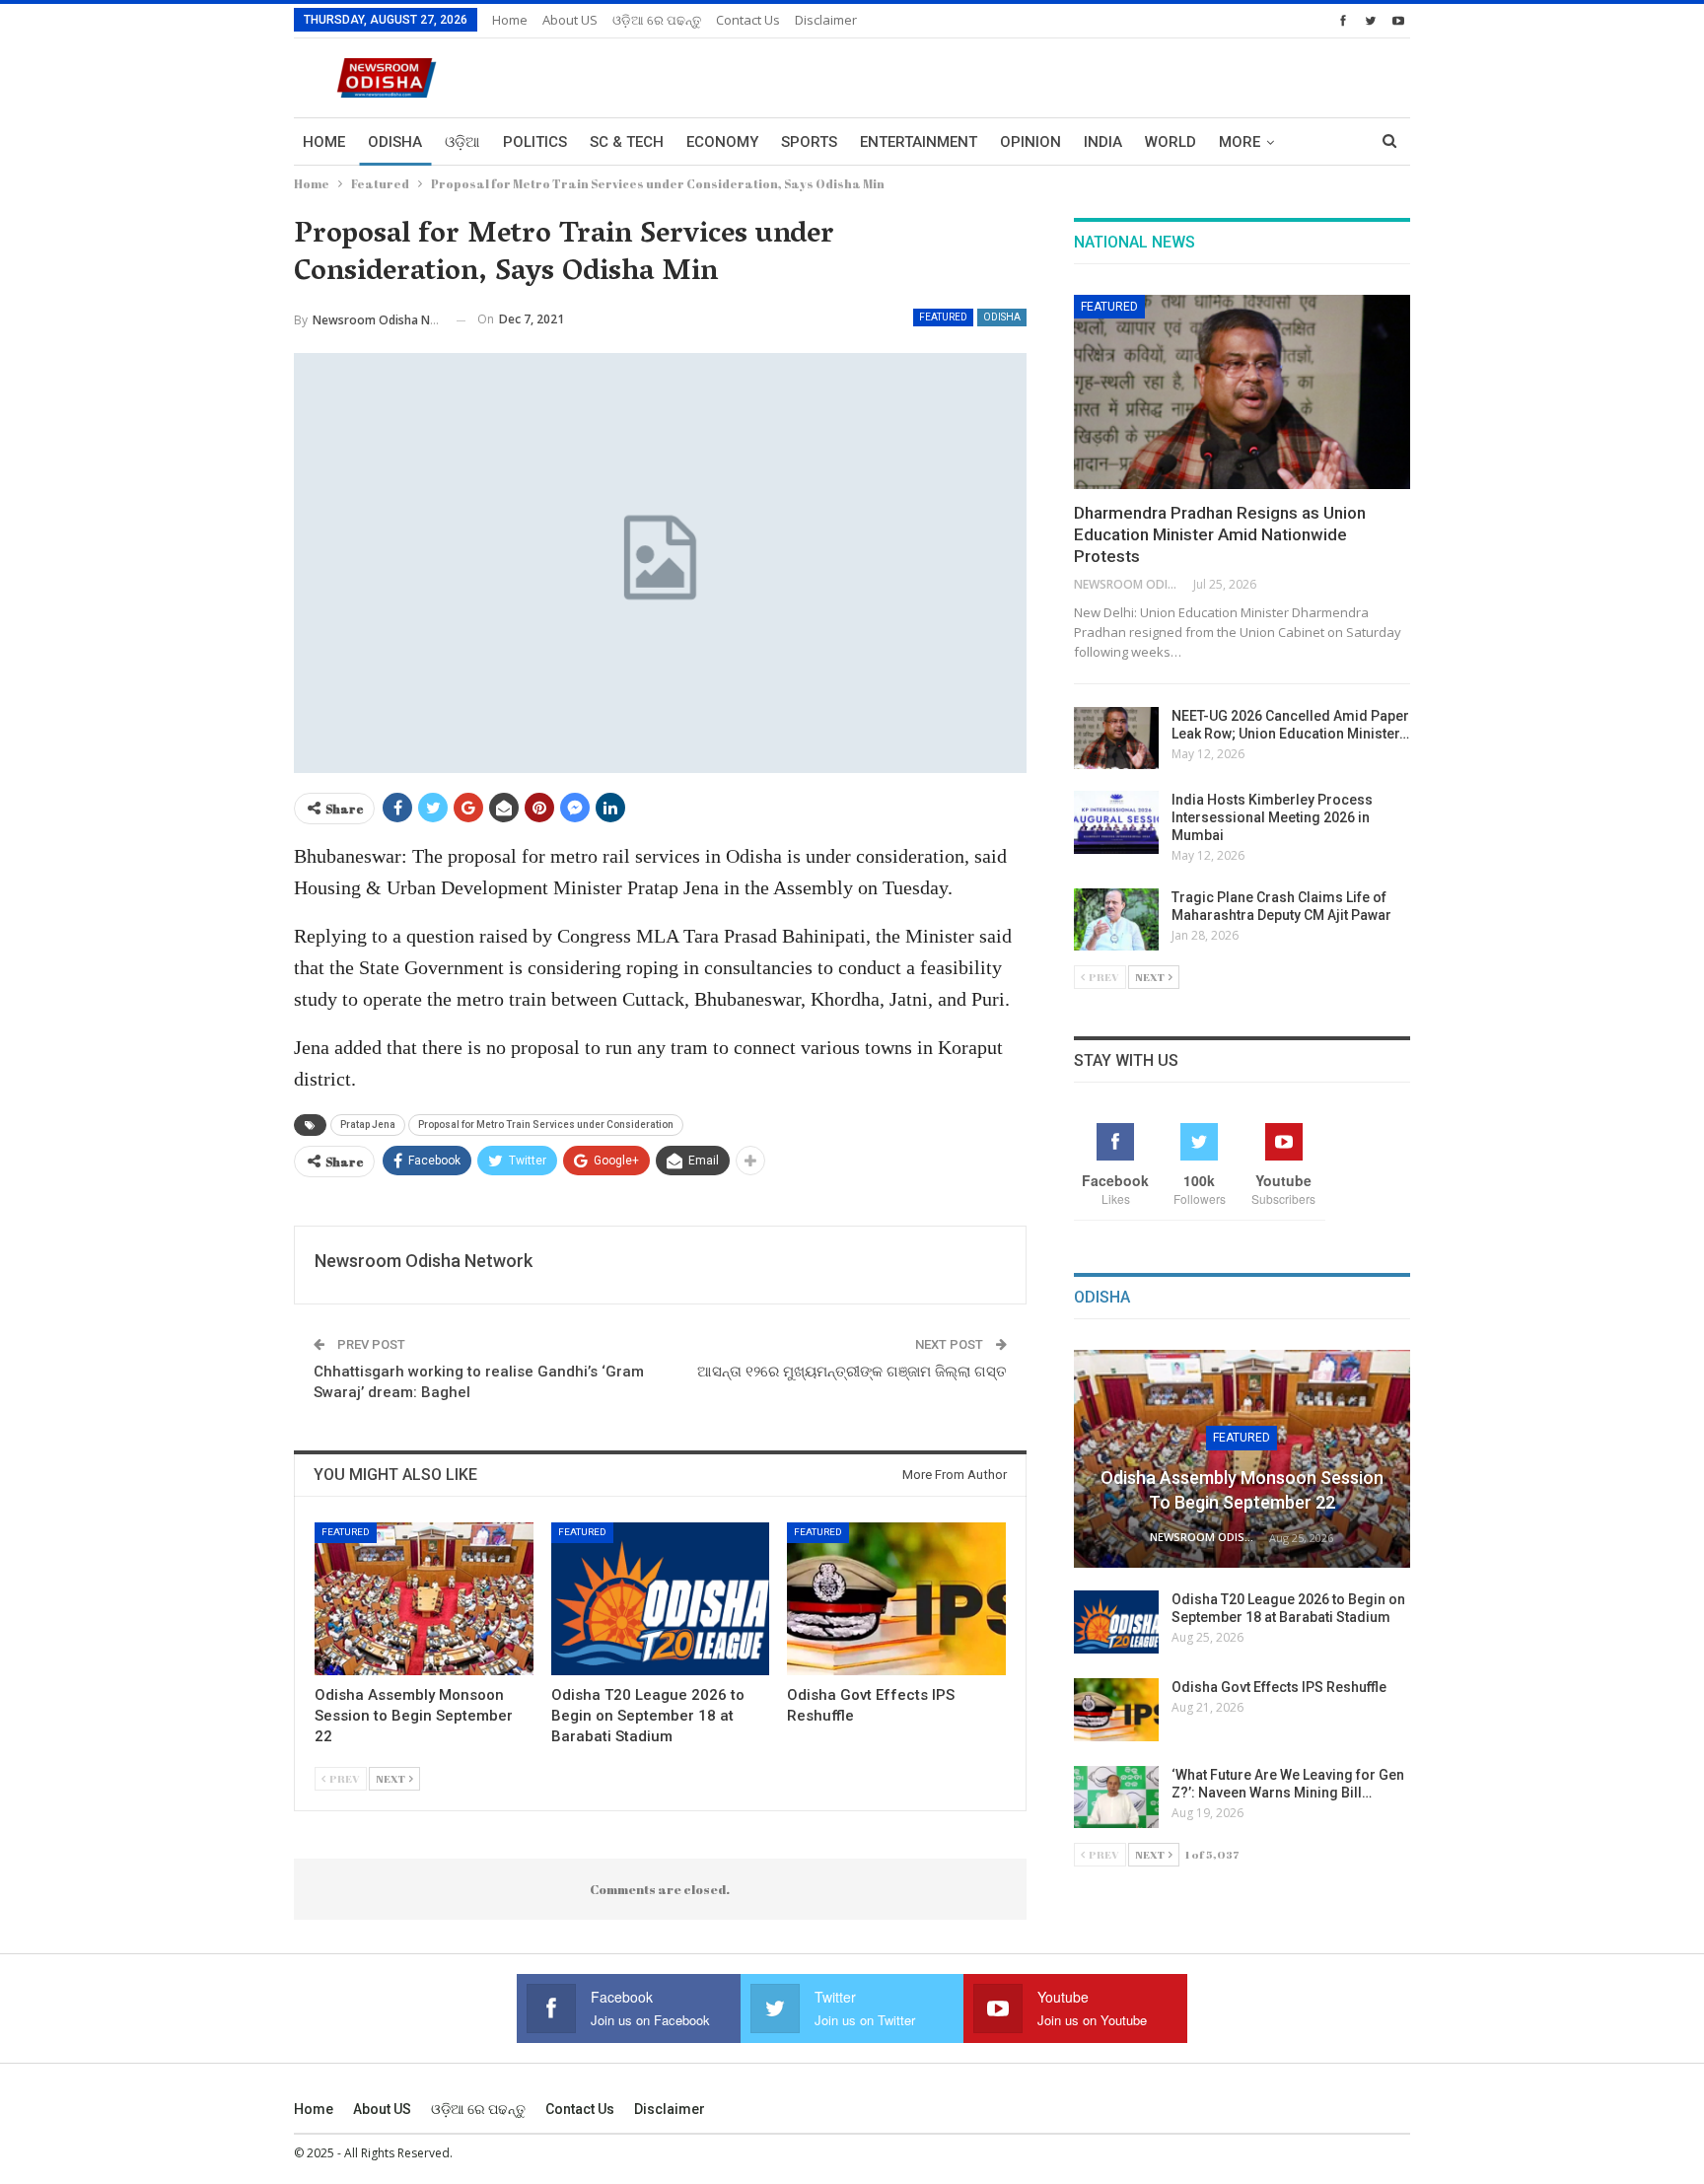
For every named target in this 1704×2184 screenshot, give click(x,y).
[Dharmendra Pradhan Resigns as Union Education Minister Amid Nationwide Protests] (1242, 392)
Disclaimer (826, 20)
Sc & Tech (627, 142)
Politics (535, 142)
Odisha (395, 142)
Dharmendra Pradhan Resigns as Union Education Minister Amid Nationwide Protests (1220, 534)
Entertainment (919, 142)
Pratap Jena (368, 1125)
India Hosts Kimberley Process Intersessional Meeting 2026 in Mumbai (1272, 817)
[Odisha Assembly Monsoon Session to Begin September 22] (424, 1599)
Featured (943, 317)
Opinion (1030, 142)
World (1171, 142)
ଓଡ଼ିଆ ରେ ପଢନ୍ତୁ (657, 20)
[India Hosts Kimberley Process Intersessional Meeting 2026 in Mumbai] (1116, 822)
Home (510, 20)
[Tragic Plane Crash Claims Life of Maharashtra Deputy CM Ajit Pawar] (1116, 920)
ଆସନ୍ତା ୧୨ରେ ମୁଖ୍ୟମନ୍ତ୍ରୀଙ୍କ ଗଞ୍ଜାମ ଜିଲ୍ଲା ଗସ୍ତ (852, 1372)
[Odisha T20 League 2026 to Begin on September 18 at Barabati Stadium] (661, 1599)
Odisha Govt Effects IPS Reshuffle (1279, 1687)
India (1103, 142)
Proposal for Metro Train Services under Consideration (546, 1125)
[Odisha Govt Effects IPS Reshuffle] (896, 1599)
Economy (722, 142)
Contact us (748, 20)
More (1240, 142)
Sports (809, 142)
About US (570, 20)
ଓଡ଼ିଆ (462, 142)
